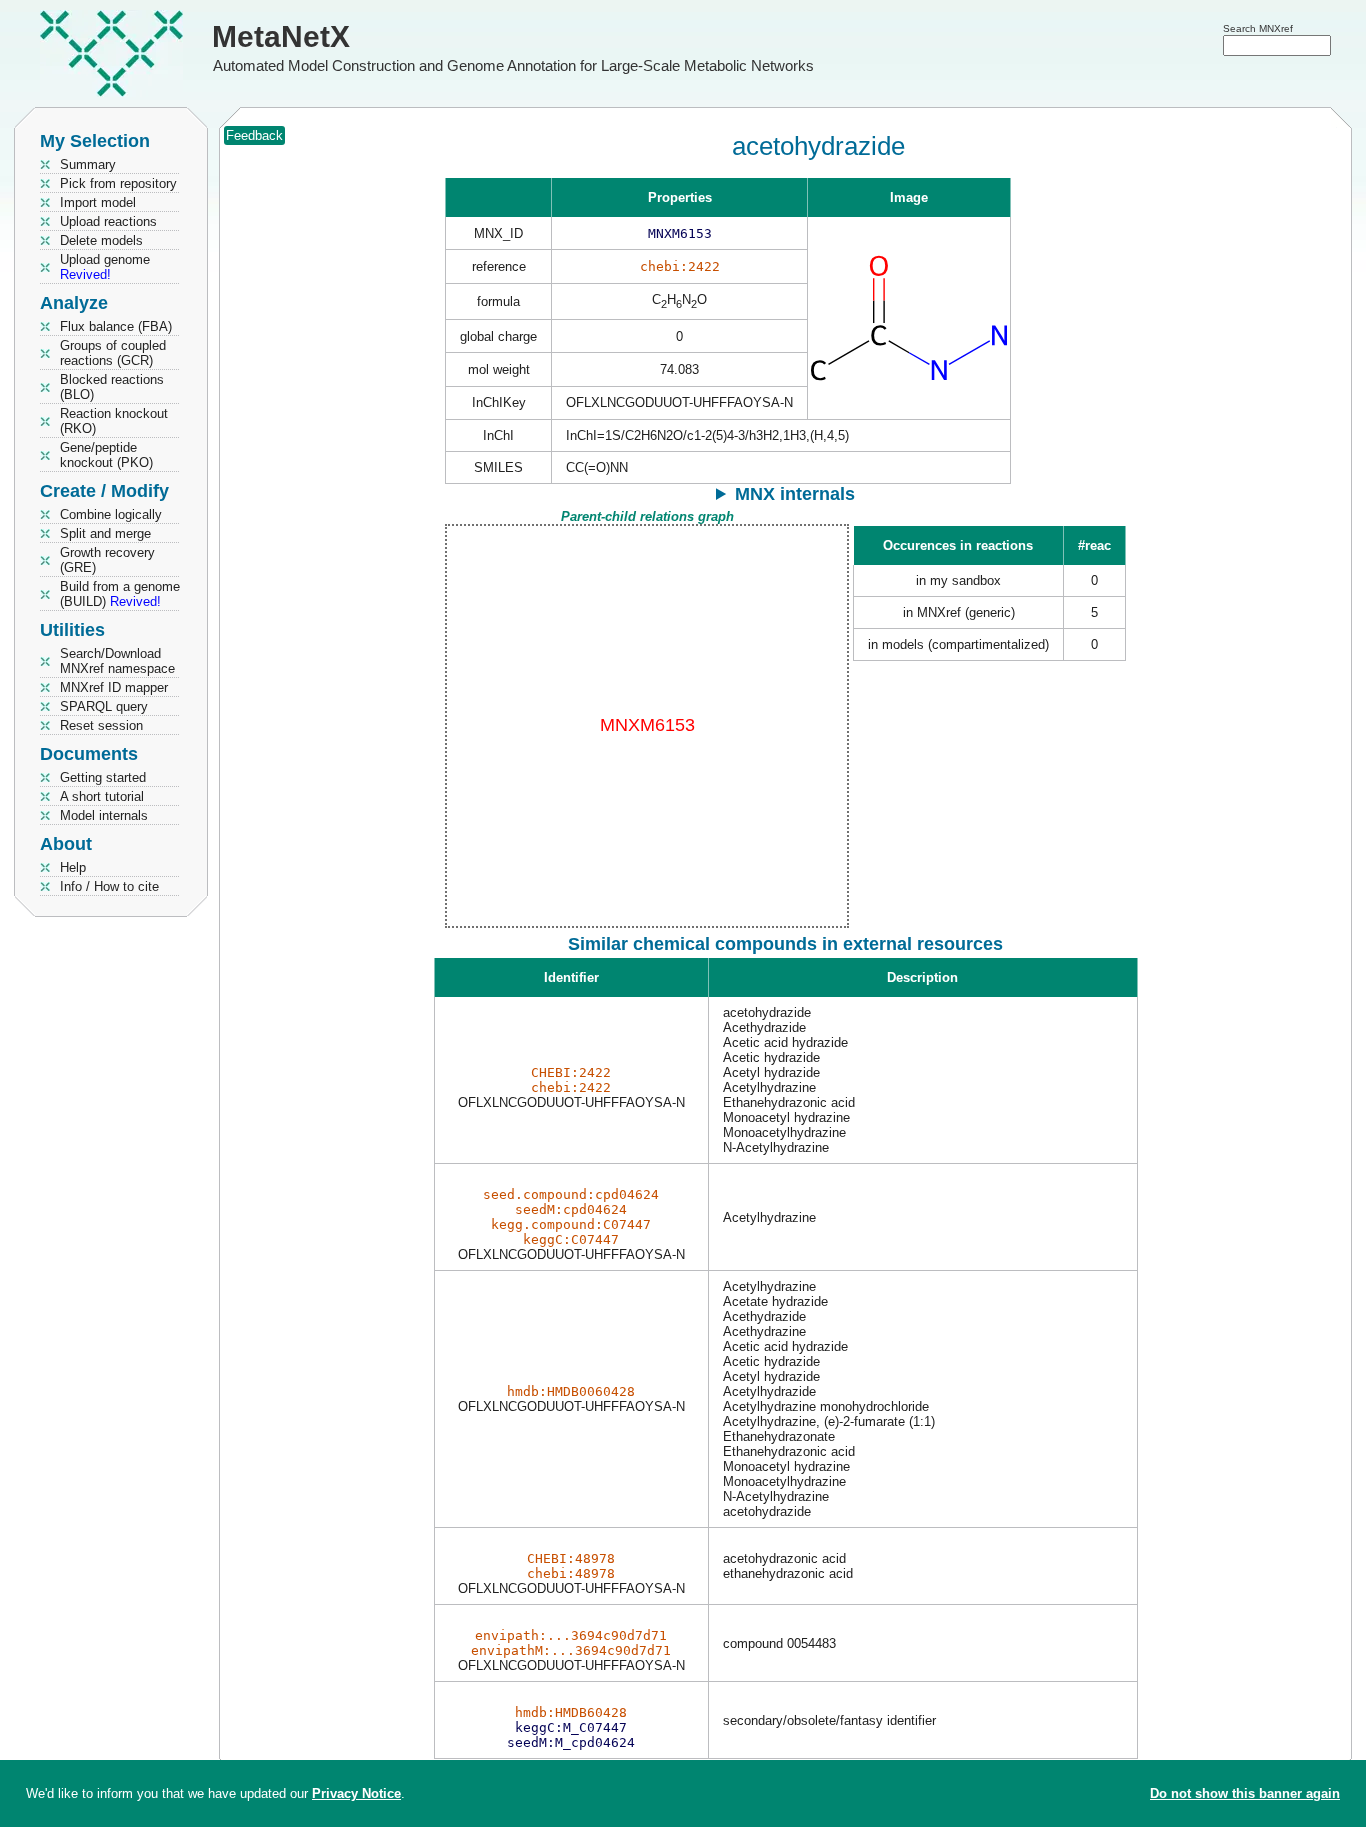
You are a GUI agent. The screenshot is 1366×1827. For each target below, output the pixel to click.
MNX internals (795, 494)
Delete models (101, 240)
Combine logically (111, 514)
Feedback (254, 135)
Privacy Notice (356, 1793)
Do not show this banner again (1245, 1793)
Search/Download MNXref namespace (117, 661)
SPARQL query (104, 706)
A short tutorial (102, 796)
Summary (88, 164)
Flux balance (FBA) (116, 326)
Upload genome (105, 267)
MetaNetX (281, 36)
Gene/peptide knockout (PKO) (106, 455)
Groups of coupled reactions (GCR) (113, 353)
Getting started (103, 777)
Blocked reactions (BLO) (112, 387)
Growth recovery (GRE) (107, 560)
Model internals (104, 815)
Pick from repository (118, 183)
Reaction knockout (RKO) (114, 421)
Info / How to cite (109, 886)
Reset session (101, 725)
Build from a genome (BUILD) (120, 594)
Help (73, 867)
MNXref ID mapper (114, 687)
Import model (98, 202)
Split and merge (105, 533)
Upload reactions (108, 221)
